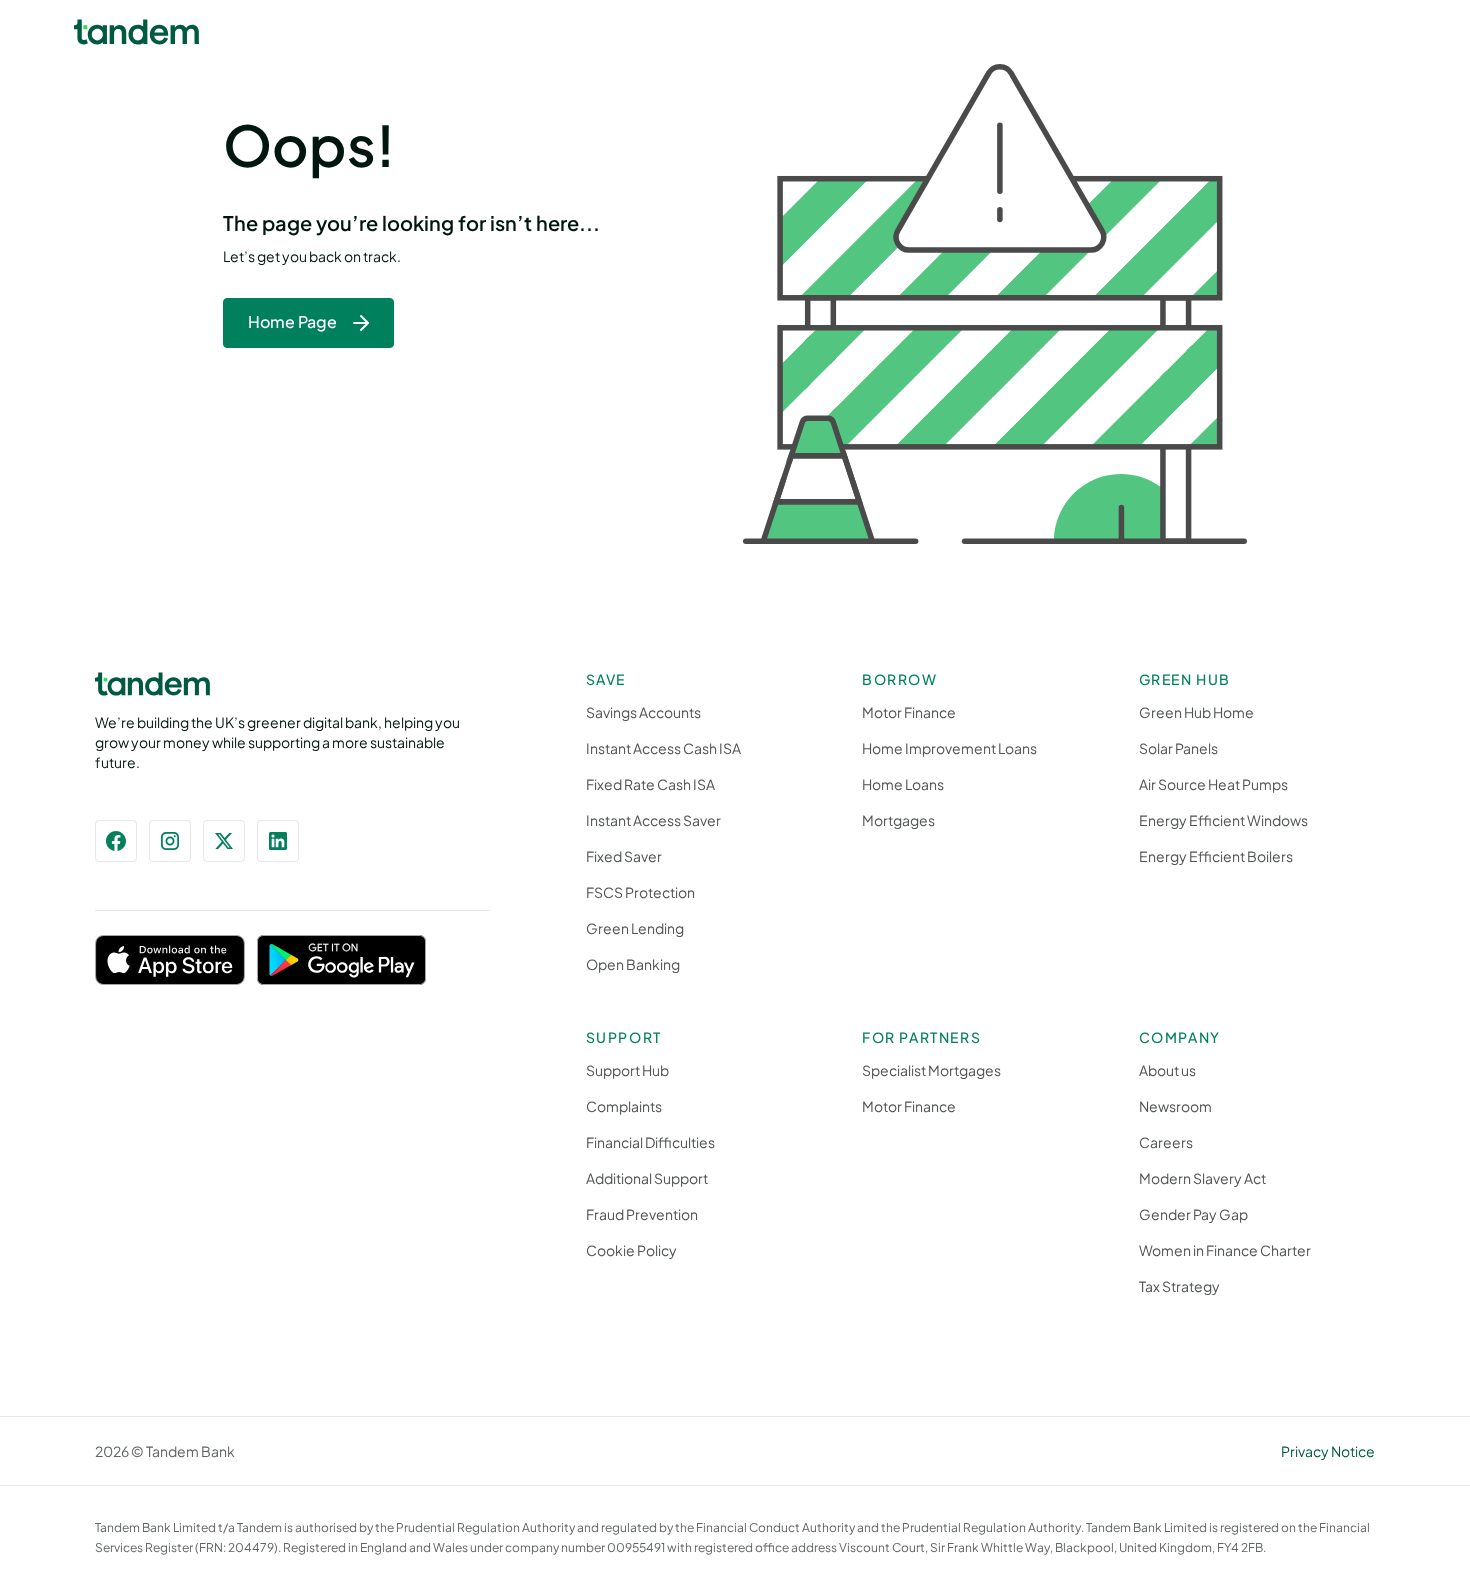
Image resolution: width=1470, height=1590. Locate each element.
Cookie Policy (631, 1250)
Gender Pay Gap (1193, 1214)
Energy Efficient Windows (1223, 820)
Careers (1166, 1142)
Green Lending (635, 928)
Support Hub (627, 1070)
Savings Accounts (643, 712)
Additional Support (647, 1178)
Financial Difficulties (650, 1142)
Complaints (624, 1106)
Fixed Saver (624, 856)
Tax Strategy (1179, 1286)
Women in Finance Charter (1225, 1250)
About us (1167, 1070)
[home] (136, 32)
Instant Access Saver (653, 820)
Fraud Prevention (642, 1214)
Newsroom (1175, 1106)
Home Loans (903, 784)
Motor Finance (909, 712)
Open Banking (633, 964)
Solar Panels (1178, 748)
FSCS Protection (640, 892)
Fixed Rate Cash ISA (650, 784)
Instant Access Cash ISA (663, 748)
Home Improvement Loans (949, 748)
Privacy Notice (1328, 1451)
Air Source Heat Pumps (1213, 784)
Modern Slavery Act (1202, 1178)
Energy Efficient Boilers (1216, 856)
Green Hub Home (1196, 712)
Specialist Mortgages (931, 1070)
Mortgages (898, 820)
